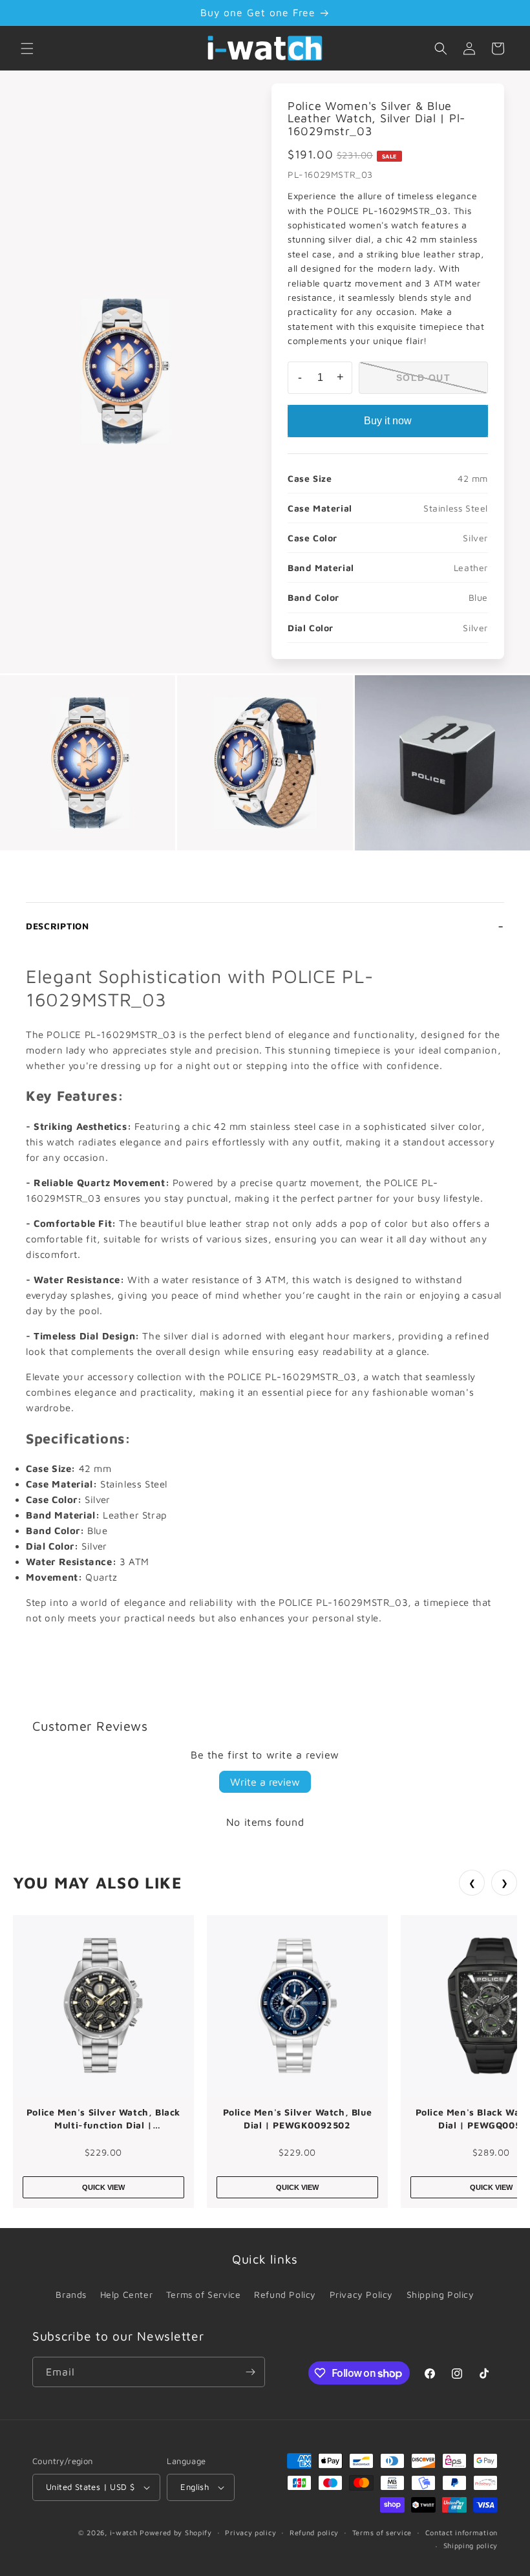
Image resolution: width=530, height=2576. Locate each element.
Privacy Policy (361, 2294)
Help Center (127, 2294)
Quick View (103, 2187)
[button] (27, 49)
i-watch (124, 2532)
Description (58, 926)
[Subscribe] (250, 2372)
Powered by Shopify (176, 2532)
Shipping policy (471, 2545)
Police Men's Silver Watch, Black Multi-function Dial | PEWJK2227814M (103, 2119)
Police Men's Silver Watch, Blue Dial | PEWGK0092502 (298, 2118)
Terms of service (382, 2532)
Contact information (461, 2532)
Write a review (265, 1782)
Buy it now (388, 421)
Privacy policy (250, 2532)
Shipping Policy (440, 2294)
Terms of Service (204, 2294)
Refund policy (314, 2532)
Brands (71, 2294)
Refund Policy (285, 2294)
